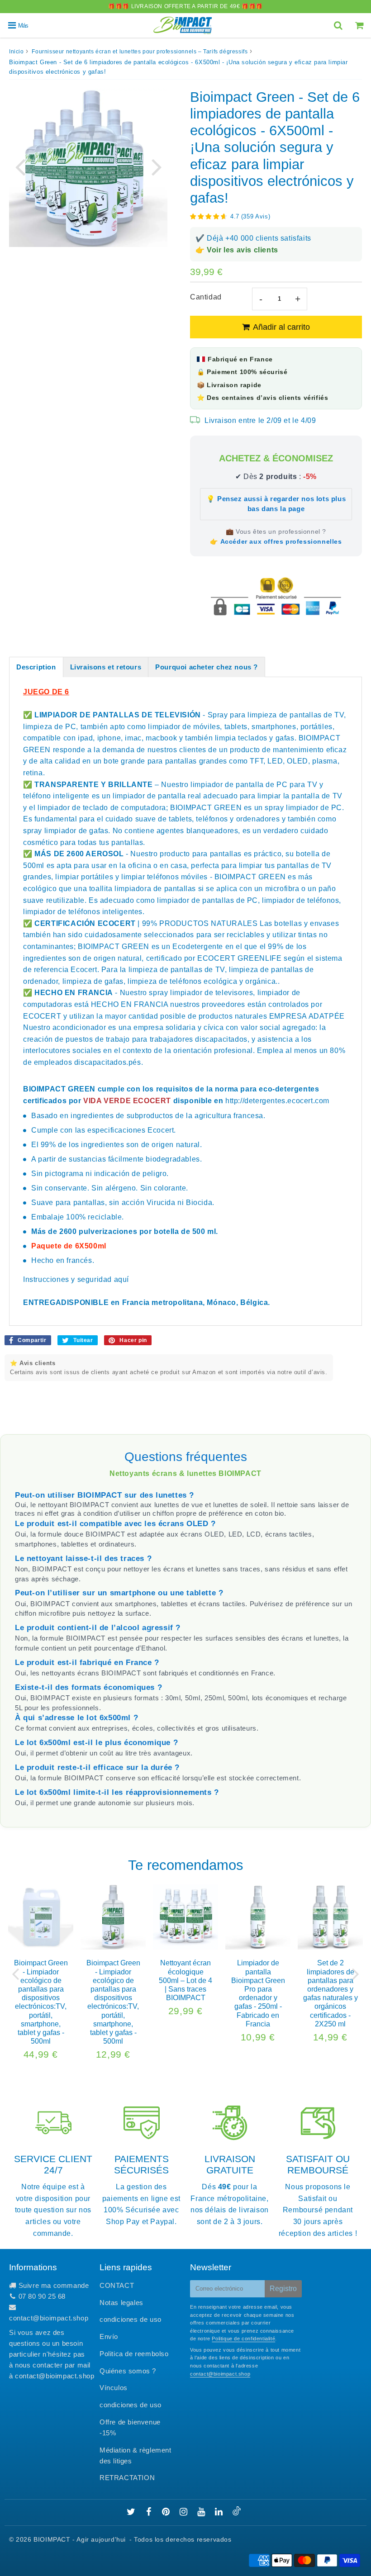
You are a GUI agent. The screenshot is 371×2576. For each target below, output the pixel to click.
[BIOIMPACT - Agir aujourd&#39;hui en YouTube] (202, 2512)
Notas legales (121, 2303)
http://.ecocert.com (277, 1101)
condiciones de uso (131, 2319)
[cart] (360, 25)
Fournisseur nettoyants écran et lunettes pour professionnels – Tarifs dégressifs (140, 52)
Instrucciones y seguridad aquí (76, 1279)
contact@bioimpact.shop (49, 2318)
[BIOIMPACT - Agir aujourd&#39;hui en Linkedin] (220, 2512)
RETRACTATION (127, 2478)
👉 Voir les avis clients (237, 250)
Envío (109, 2336)
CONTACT (117, 2285)
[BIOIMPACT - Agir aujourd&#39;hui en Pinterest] (167, 2512)
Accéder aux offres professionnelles (281, 541)
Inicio (17, 52)
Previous (20, 166)
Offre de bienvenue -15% (130, 2427)
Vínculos (114, 2388)
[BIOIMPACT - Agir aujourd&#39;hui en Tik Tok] (237, 2513)
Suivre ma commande (54, 2285)
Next (157, 166)
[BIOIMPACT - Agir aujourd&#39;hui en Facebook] (150, 2512)
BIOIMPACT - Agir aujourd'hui (80, 2539)
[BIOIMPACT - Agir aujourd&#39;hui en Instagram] (185, 2512)
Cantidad (206, 297)
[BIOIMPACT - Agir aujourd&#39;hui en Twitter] (132, 2512)
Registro (283, 2289)
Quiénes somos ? (128, 2371)
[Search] (339, 25)
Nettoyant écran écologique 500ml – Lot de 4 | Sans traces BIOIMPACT (185, 1980)
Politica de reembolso (134, 2354)
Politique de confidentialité (243, 2339)
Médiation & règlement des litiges (136, 2455)
